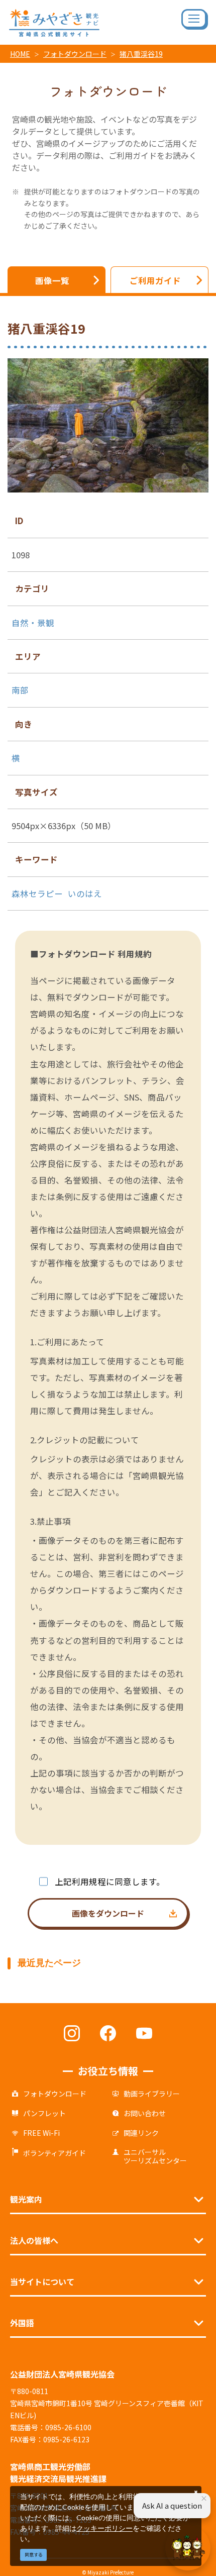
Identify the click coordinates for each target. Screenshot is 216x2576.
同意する (34, 2555)
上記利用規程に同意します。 (110, 1881)
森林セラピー (37, 894)
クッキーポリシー (104, 2528)
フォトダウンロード (75, 54)
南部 (20, 690)
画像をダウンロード (108, 1913)
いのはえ (85, 894)
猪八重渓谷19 (141, 54)
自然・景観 (33, 623)
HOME (20, 54)
